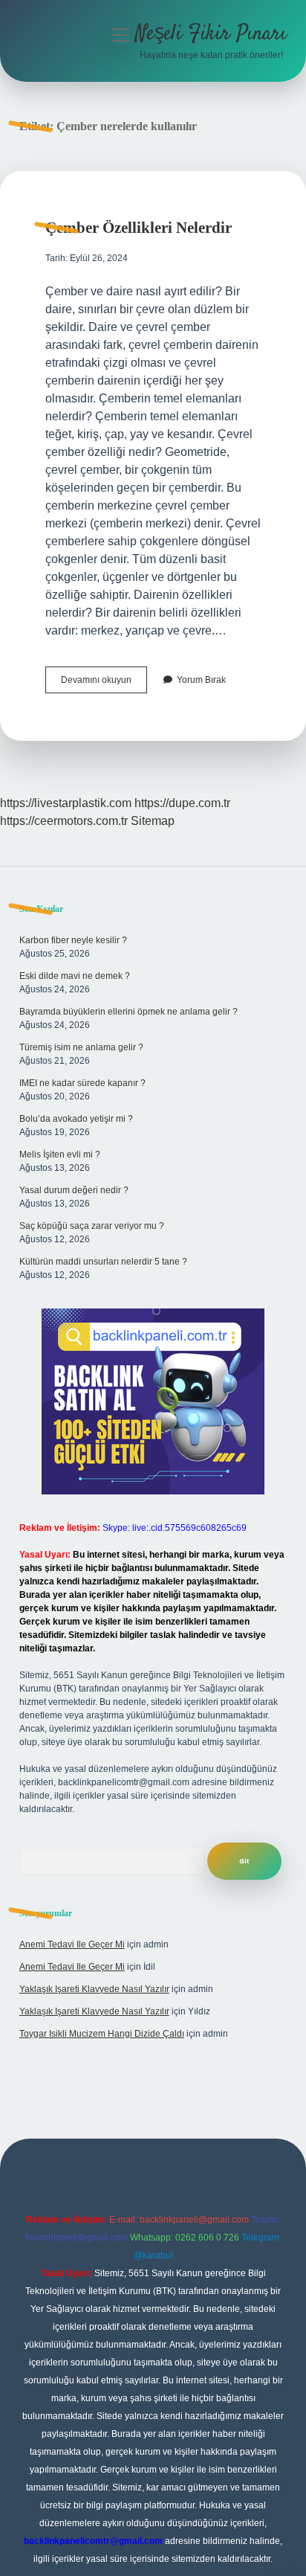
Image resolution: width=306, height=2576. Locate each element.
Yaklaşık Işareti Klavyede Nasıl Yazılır (94, 1989)
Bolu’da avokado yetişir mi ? (76, 1119)
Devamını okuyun (104, 684)
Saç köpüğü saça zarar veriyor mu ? (92, 1226)
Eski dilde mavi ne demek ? (75, 976)
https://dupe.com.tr (182, 803)
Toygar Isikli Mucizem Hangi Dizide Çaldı (102, 2034)
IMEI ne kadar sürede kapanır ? (82, 1083)
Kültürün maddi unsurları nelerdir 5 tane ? (103, 1262)
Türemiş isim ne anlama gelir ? (81, 1047)
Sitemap (153, 821)
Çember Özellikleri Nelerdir (139, 228)
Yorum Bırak (201, 680)
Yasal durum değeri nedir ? (74, 1190)
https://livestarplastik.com (66, 803)
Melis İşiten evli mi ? (60, 1154)
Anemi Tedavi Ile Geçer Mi (72, 1944)
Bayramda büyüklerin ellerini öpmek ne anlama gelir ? (128, 1012)
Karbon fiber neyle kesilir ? (73, 940)
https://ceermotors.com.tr (64, 821)
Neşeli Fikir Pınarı (211, 34)
